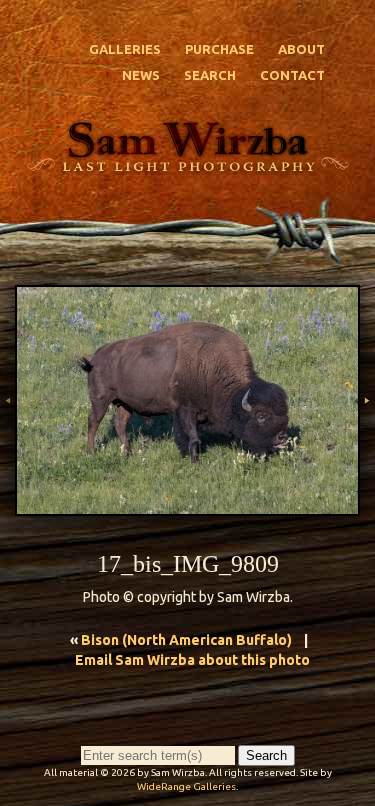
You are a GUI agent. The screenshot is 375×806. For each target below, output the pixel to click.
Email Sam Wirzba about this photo (192, 660)
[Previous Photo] (7, 435)
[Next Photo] (367, 435)
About (301, 49)
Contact (292, 75)
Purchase (219, 49)
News (141, 75)
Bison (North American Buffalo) (186, 640)
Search (210, 75)
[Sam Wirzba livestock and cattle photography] (187, 164)
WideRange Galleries (186, 786)
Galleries (125, 49)
